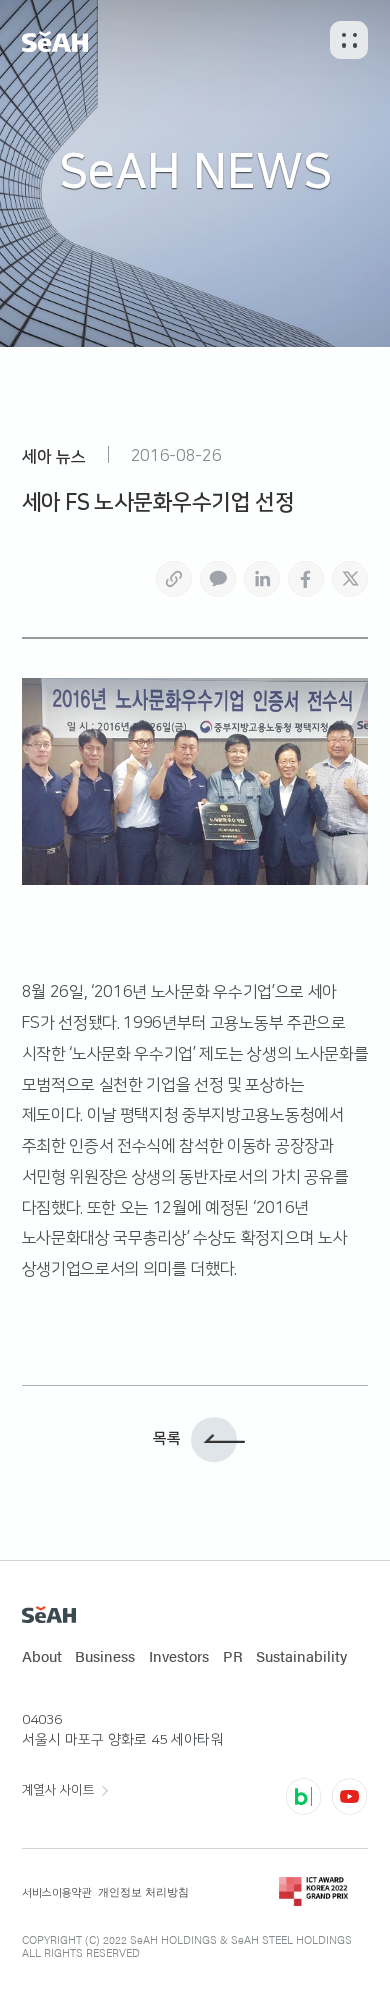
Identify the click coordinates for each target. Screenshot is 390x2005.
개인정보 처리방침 (143, 1891)
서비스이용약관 (57, 1893)
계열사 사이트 (58, 1790)
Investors (179, 1656)
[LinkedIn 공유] (262, 579)
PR (233, 1656)
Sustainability (301, 1656)
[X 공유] (350, 579)
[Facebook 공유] (306, 579)
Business (105, 1656)
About (42, 1656)
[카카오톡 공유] (218, 579)
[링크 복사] (174, 579)
